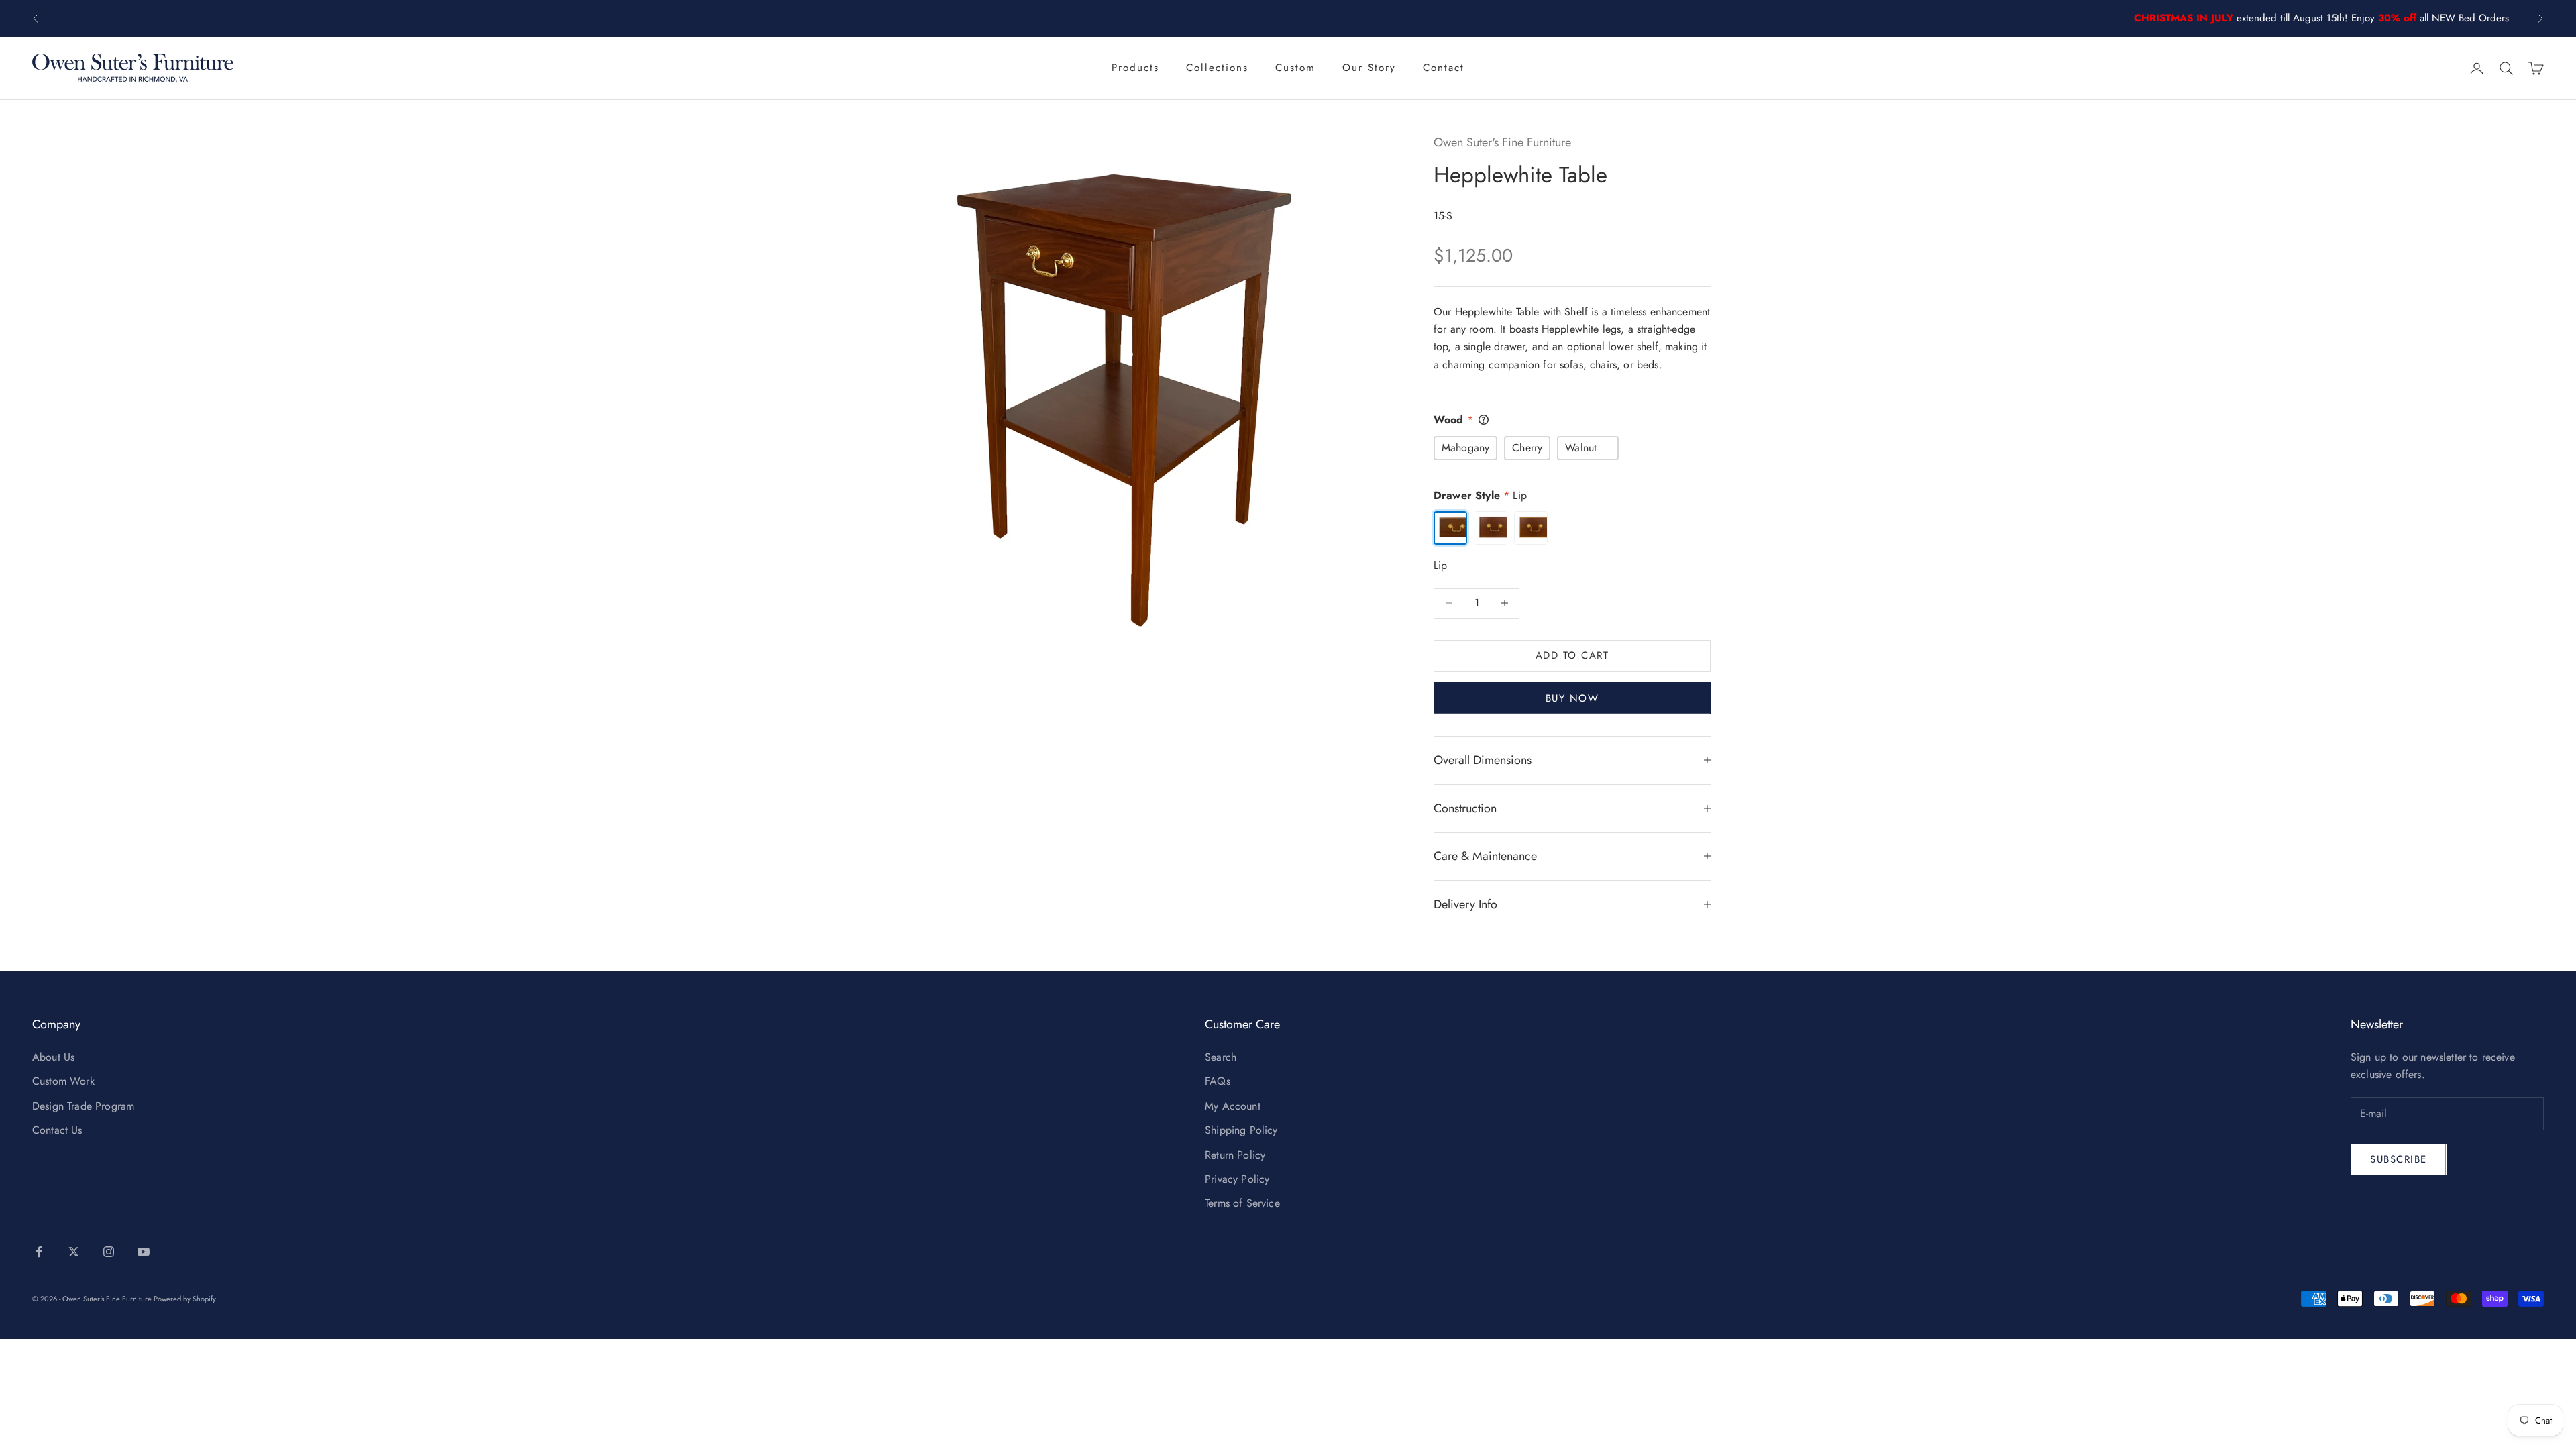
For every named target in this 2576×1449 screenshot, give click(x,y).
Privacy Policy (1237, 1179)
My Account (1233, 1106)
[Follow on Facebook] (39, 1252)
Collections (1217, 68)
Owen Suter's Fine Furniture (1502, 142)
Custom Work (63, 1081)
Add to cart (1572, 655)
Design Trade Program (83, 1106)
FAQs (1218, 1081)
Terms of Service (1242, 1203)
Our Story (1369, 68)
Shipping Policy (1241, 1130)
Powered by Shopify (185, 1299)
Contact (1444, 68)
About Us (53, 1057)
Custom (1295, 68)
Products (1135, 68)
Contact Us (57, 1130)
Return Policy (1235, 1155)
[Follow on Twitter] (74, 1252)
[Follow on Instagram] (109, 1252)
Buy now (1572, 698)
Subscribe (2399, 1159)
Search (1221, 1057)
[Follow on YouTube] (144, 1252)
